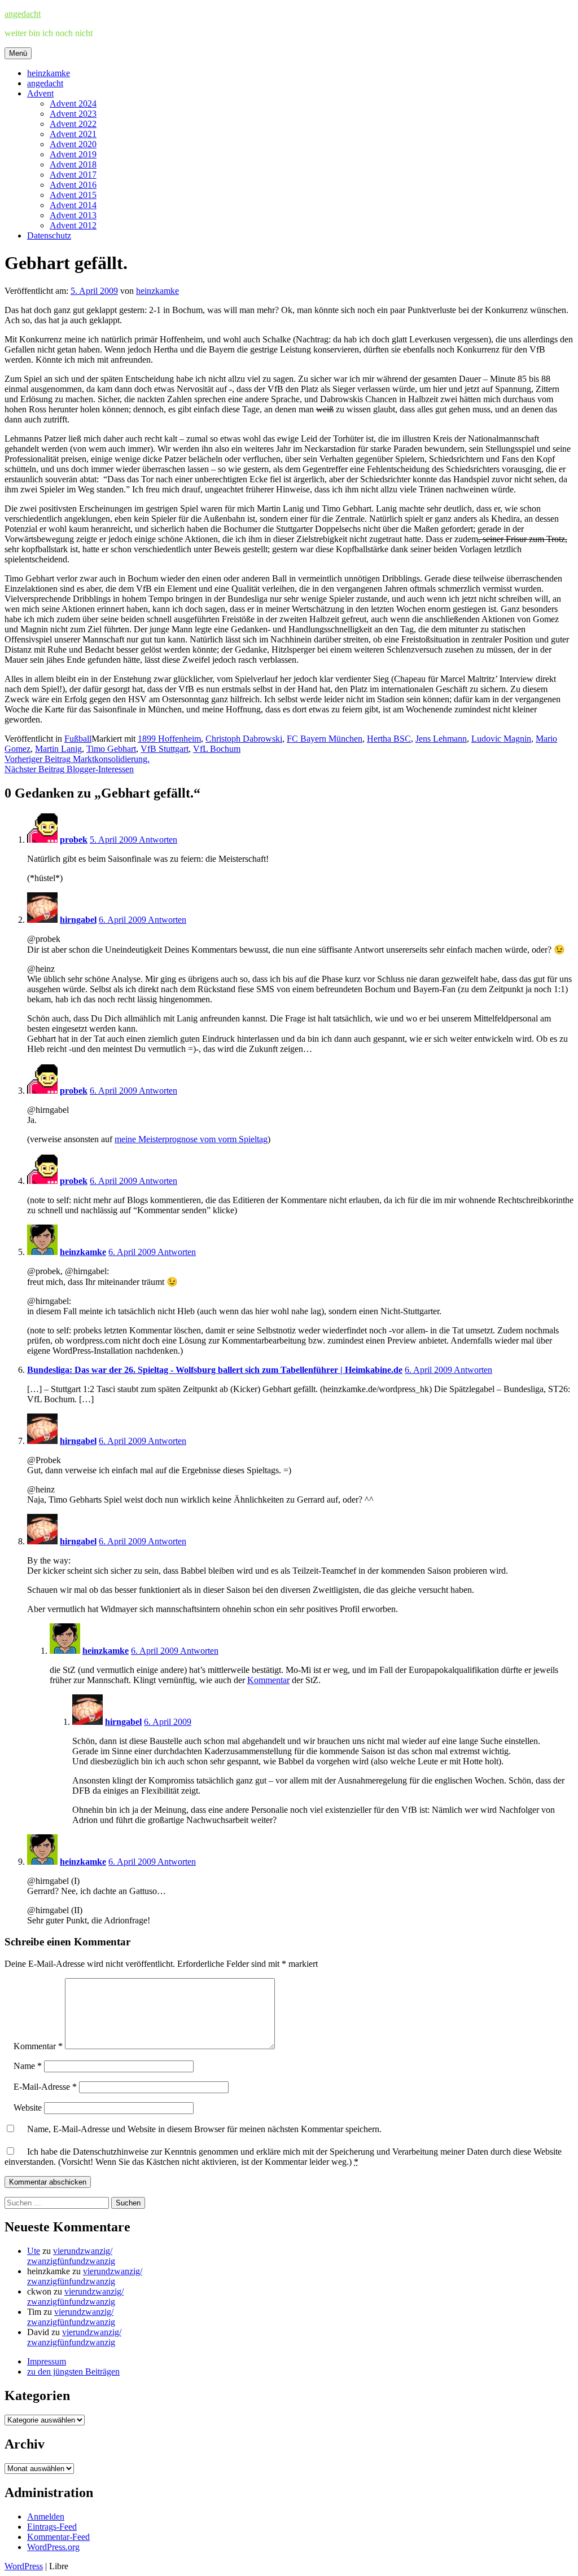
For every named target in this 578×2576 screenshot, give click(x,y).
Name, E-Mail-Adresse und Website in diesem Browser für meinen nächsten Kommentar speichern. (204, 2129)
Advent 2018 (73, 164)
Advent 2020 (73, 144)
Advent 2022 (73, 124)
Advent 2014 (73, 205)
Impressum (47, 2361)
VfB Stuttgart (165, 749)
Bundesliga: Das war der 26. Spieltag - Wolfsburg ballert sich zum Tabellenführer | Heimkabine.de (215, 1370)
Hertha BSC (389, 739)
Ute (34, 2251)
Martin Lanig (58, 749)
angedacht (23, 14)
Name (28, 2066)
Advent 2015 (73, 195)
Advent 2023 (73, 114)
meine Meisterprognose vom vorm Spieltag (191, 1139)
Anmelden (46, 2516)
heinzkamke (49, 73)
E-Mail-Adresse (45, 2087)
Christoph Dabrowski (244, 739)
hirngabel (78, 920)
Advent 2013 (73, 215)
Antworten (158, 840)
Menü (18, 53)
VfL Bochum (217, 749)
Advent (40, 93)
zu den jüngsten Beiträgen (73, 2372)
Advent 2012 (73, 225)
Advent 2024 (73, 104)
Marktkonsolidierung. (77, 759)
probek (74, 840)
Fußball (78, 739)
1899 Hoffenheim (169, 739)
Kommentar (268, 1680)
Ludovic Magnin (501, 739)
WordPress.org (53, 2547)
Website (28, 2108)
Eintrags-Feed (52, 2527)
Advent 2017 (73, 175)
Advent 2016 (73, 185)
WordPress (24, 2566)
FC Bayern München (325, 739)
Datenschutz (49, 235)
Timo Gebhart (111, 749)
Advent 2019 (73, 154)
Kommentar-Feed (58, 2537)
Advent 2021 (73, 134)
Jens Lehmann (441, 739)
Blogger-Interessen (69, 769)
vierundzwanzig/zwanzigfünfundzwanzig (71, 2256)
